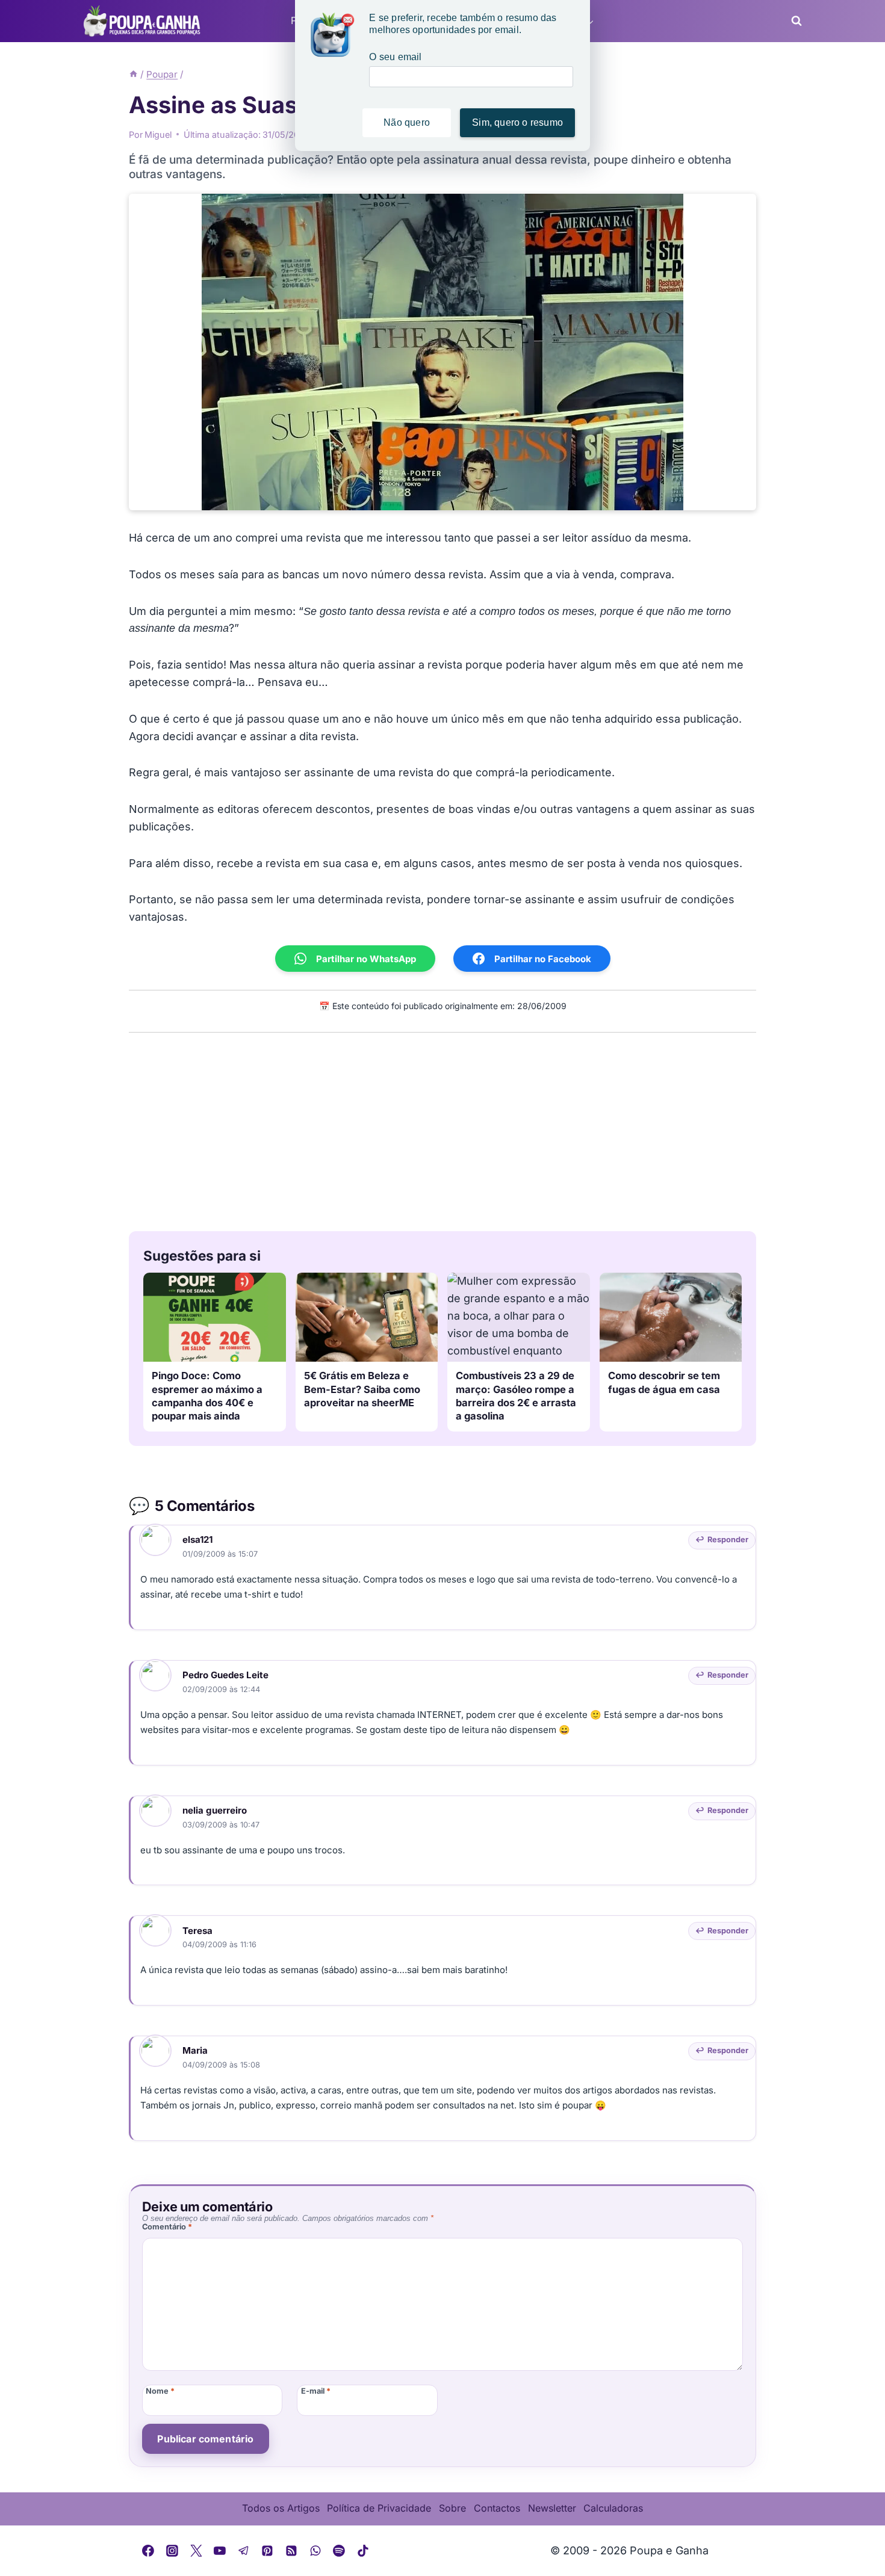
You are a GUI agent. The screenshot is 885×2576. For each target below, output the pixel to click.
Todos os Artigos (281, 2508)
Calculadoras (613, 2508)
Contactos (497, 2508)
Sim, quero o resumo (517, 122)
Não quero (407, 122)
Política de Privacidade (379, 2508)
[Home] (133, 74)
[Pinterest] (268, 2551)
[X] (196, 2551)
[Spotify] (339, 2551)
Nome (160, 2392)
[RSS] (291, 2551)
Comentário (167, 2227)
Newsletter (552, 2508)
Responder (728, 1540)
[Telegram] (244, 2551)
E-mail (316, 2392)
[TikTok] (363, 2551)
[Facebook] (149, 2551)
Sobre (452, 2508)
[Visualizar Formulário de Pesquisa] (793, 21)
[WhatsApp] (315, 2551)
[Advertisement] (442, 1129)
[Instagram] (172, 2551)
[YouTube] (220, 2551)
